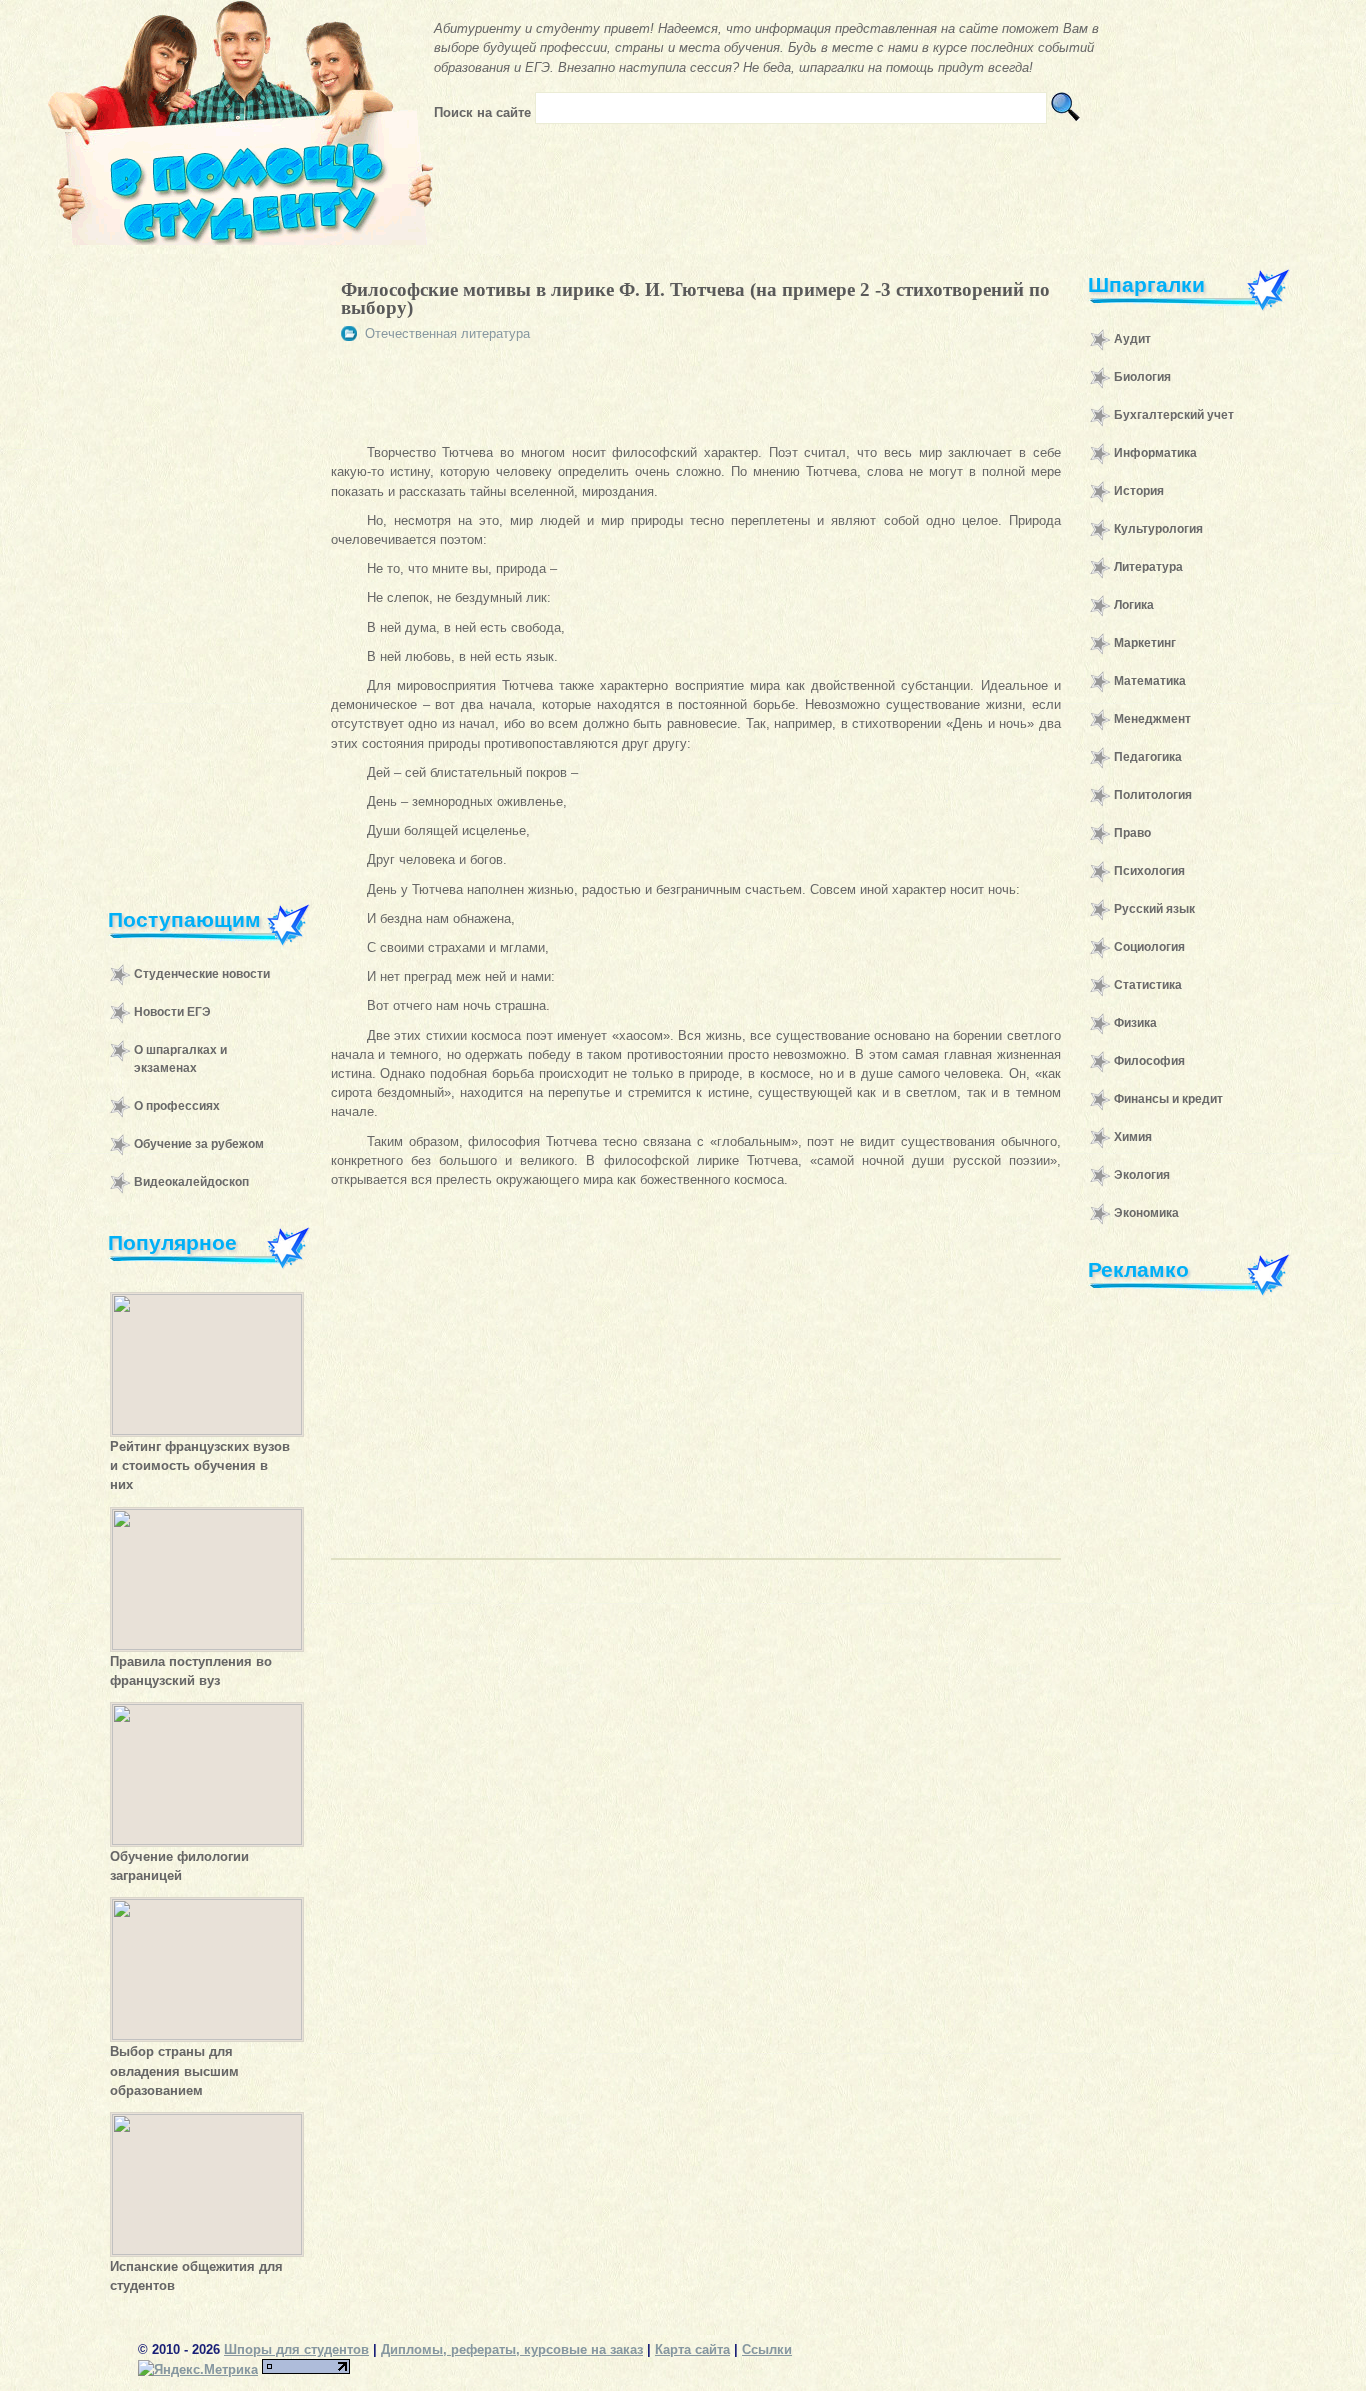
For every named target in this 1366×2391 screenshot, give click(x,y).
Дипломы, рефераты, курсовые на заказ (512, 2349)
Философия (1149, 1061)
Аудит (1132, 339)
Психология (1149, 871)
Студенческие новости (202, 974)
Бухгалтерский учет (1174, 415)
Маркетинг (1145, 643)
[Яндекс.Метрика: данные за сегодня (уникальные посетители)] (198, 2369)
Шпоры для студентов (296, 2349)
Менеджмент (1152, 719)
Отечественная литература (447, 333)
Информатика (1155, 453)
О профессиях (177, 1106)
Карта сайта (692, 2349)
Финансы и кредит (1168, 1099)
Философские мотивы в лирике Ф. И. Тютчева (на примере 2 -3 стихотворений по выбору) (695, 298)
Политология (1153, 795)
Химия (1133, 1137)
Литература (1148, 567)
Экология (1142, 1175)
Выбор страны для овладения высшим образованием (174, 2070)
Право (1132, 833)
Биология (1142, 377)
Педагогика (1148, 757)
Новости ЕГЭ (172, 1012)
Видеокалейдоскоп (191, 1182)
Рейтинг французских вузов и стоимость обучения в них (200, 1465)
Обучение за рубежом (199, 1144)
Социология (1149, 947)
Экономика (1146, 1213)
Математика (1150, 681)
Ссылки (767, 2349)
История (1139, 491)
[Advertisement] (199, 564)
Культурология (1158, 529)
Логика (1134, 605)
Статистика (1148, 985)
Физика (1135, 1023)
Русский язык (1154, 909)
